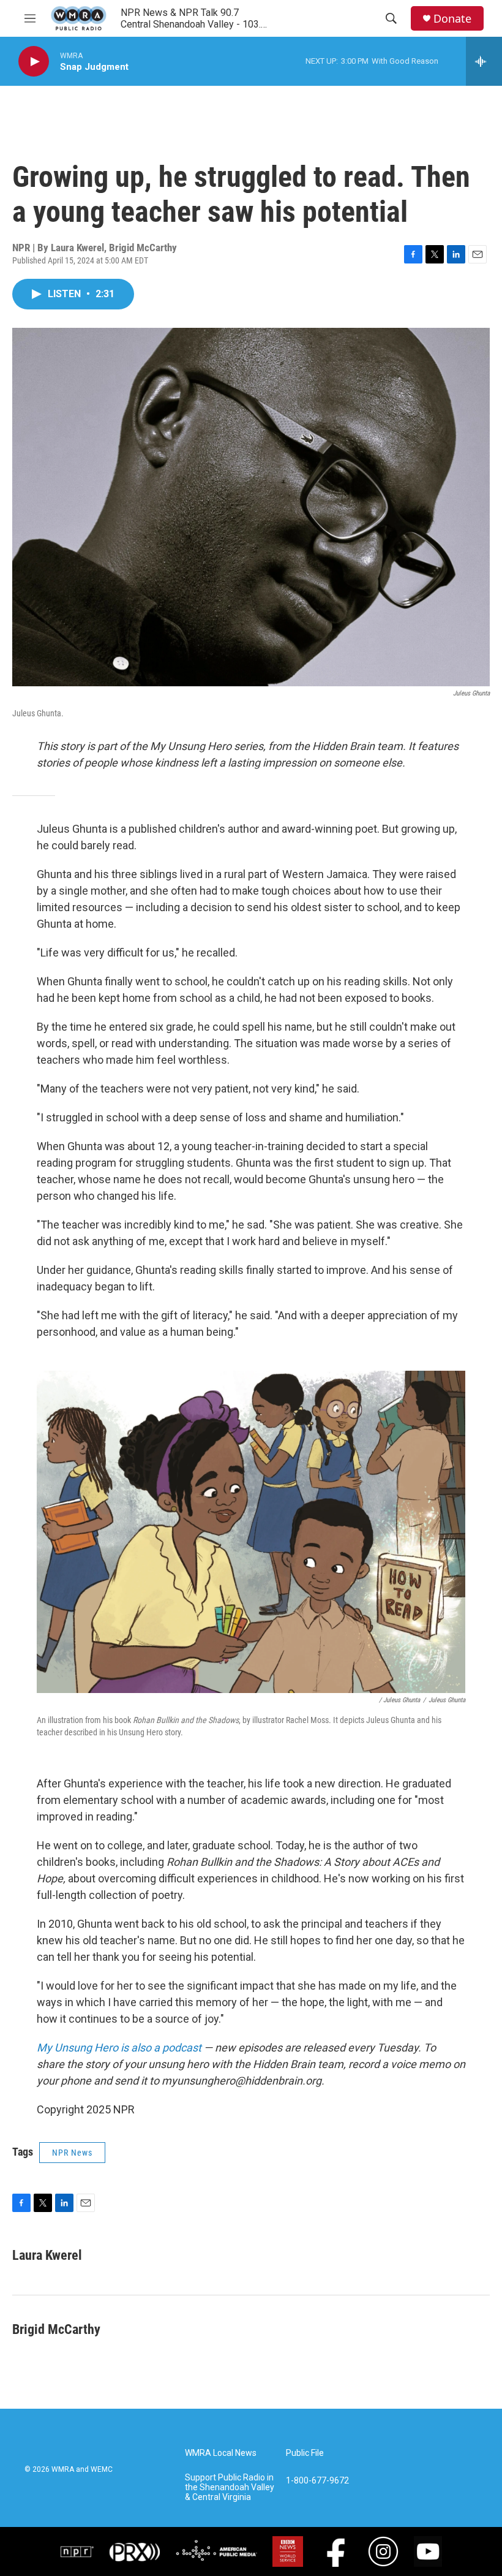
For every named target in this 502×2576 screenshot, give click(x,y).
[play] (34, 62)
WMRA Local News (221, 2453)
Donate (452, 19)
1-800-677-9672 (317, 2481)
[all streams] (484, 61)
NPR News (72, 2153)
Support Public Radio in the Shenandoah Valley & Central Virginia (230, 2487)
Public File (305, 2453)
